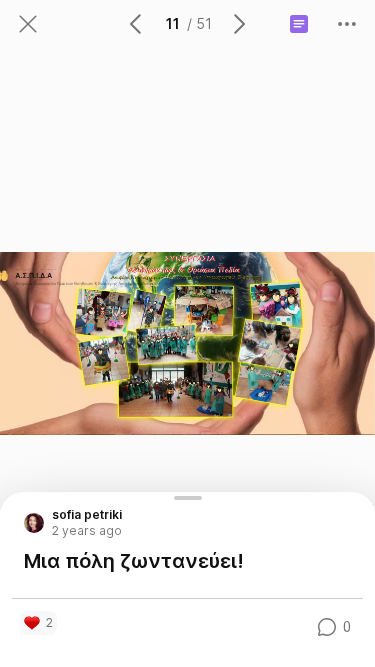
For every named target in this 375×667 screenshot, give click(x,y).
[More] (347, 24)
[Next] (238, 24)
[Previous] (137, 24)
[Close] (28, 24)
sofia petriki (87, 515)
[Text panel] (299, 24)
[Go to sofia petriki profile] (34, 523)
